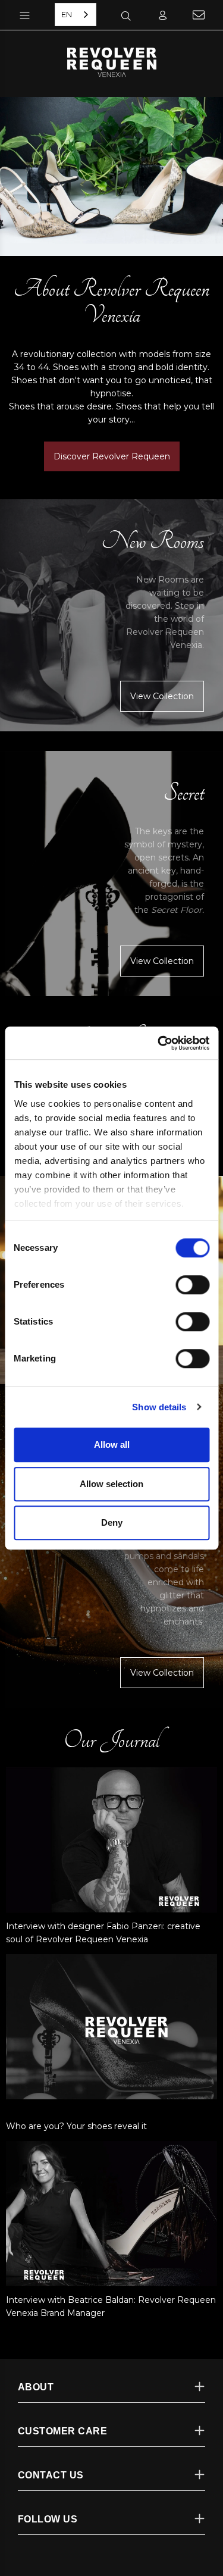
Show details (159, 1407)
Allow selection (111, 1484)
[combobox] (76, 15)
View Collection (162, 696)
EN (67, 14)
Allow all (112, 1444)
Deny (112, 1522)
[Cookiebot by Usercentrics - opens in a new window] (159, 1043)
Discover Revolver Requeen (112, 456)
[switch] (192, 1285)
